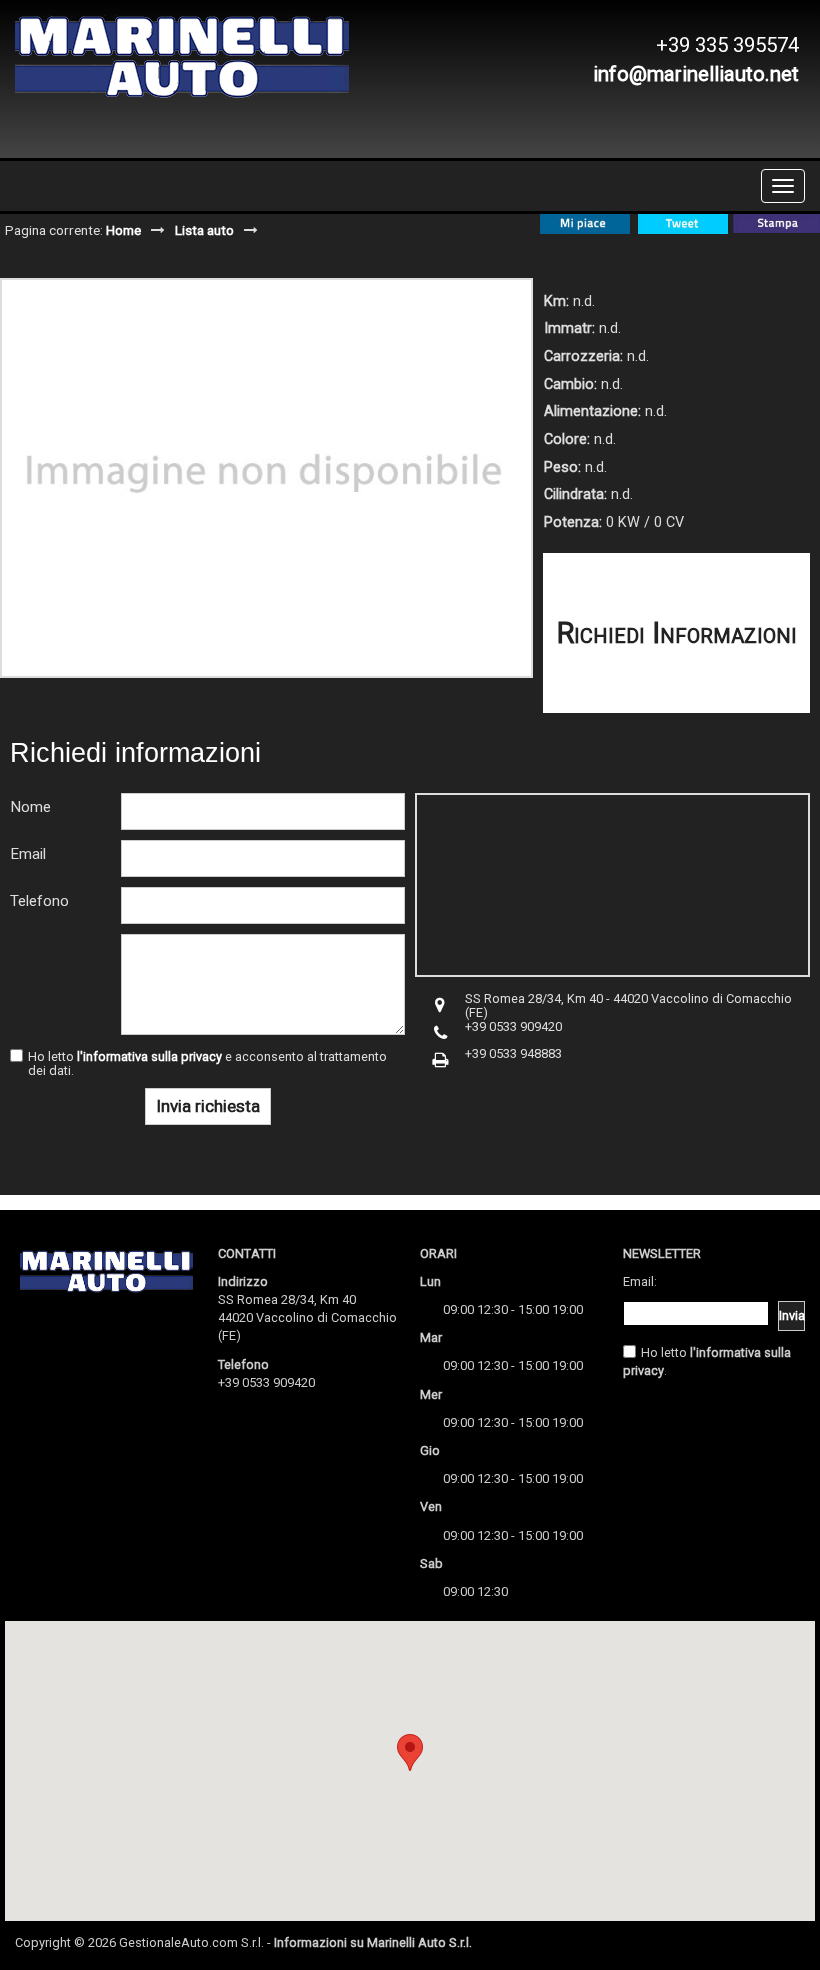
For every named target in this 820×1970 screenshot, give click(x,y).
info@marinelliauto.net (696, 74)
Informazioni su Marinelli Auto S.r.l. (373, 1942)
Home (123, 230)
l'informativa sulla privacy (149, 1056)
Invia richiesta (208, 1106)
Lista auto (204, 230)
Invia (792, 1315)
